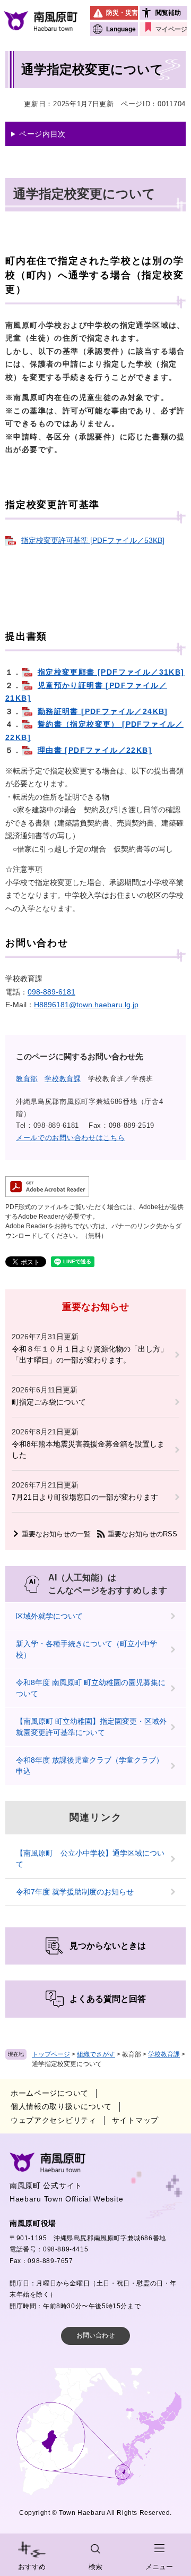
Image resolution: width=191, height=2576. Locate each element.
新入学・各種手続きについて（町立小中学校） (86, 1649)
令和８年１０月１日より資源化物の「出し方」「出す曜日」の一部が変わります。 (90, 1354)
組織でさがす (96, 2054)
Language (121, 29)
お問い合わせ (95, 2335)
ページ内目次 (42, 134)
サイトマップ (135, 2120)
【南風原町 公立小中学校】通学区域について (90, 1859)
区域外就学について (49, 1616)
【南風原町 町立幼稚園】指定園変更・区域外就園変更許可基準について (91, 1727)
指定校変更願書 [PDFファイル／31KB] (111, 672)
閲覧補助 (168, 13)
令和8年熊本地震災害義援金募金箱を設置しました (88, 1449)
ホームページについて (50, 2093)
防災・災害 (122, 13)
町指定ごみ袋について (49, 1402)
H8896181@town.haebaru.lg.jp (86, 1005)
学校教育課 (164, 2054)
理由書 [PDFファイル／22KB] (95, 750)
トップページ (51, 2054)
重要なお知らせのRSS (142, 1534)
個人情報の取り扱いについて (61, 2106)
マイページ (171, 29)
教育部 (27, 1079)
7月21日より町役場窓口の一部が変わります (85, 1497)
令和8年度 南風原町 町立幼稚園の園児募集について (91, 1688)
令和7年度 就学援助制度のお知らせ (75, 1892)
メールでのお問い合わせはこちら (71, 1138)
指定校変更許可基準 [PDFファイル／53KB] (93, 540)
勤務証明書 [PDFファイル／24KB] (103, 711)
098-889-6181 (51, 992)
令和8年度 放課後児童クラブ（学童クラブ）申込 (90, 1766)
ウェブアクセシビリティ (54, 2120)
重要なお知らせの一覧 (56, 1534)
